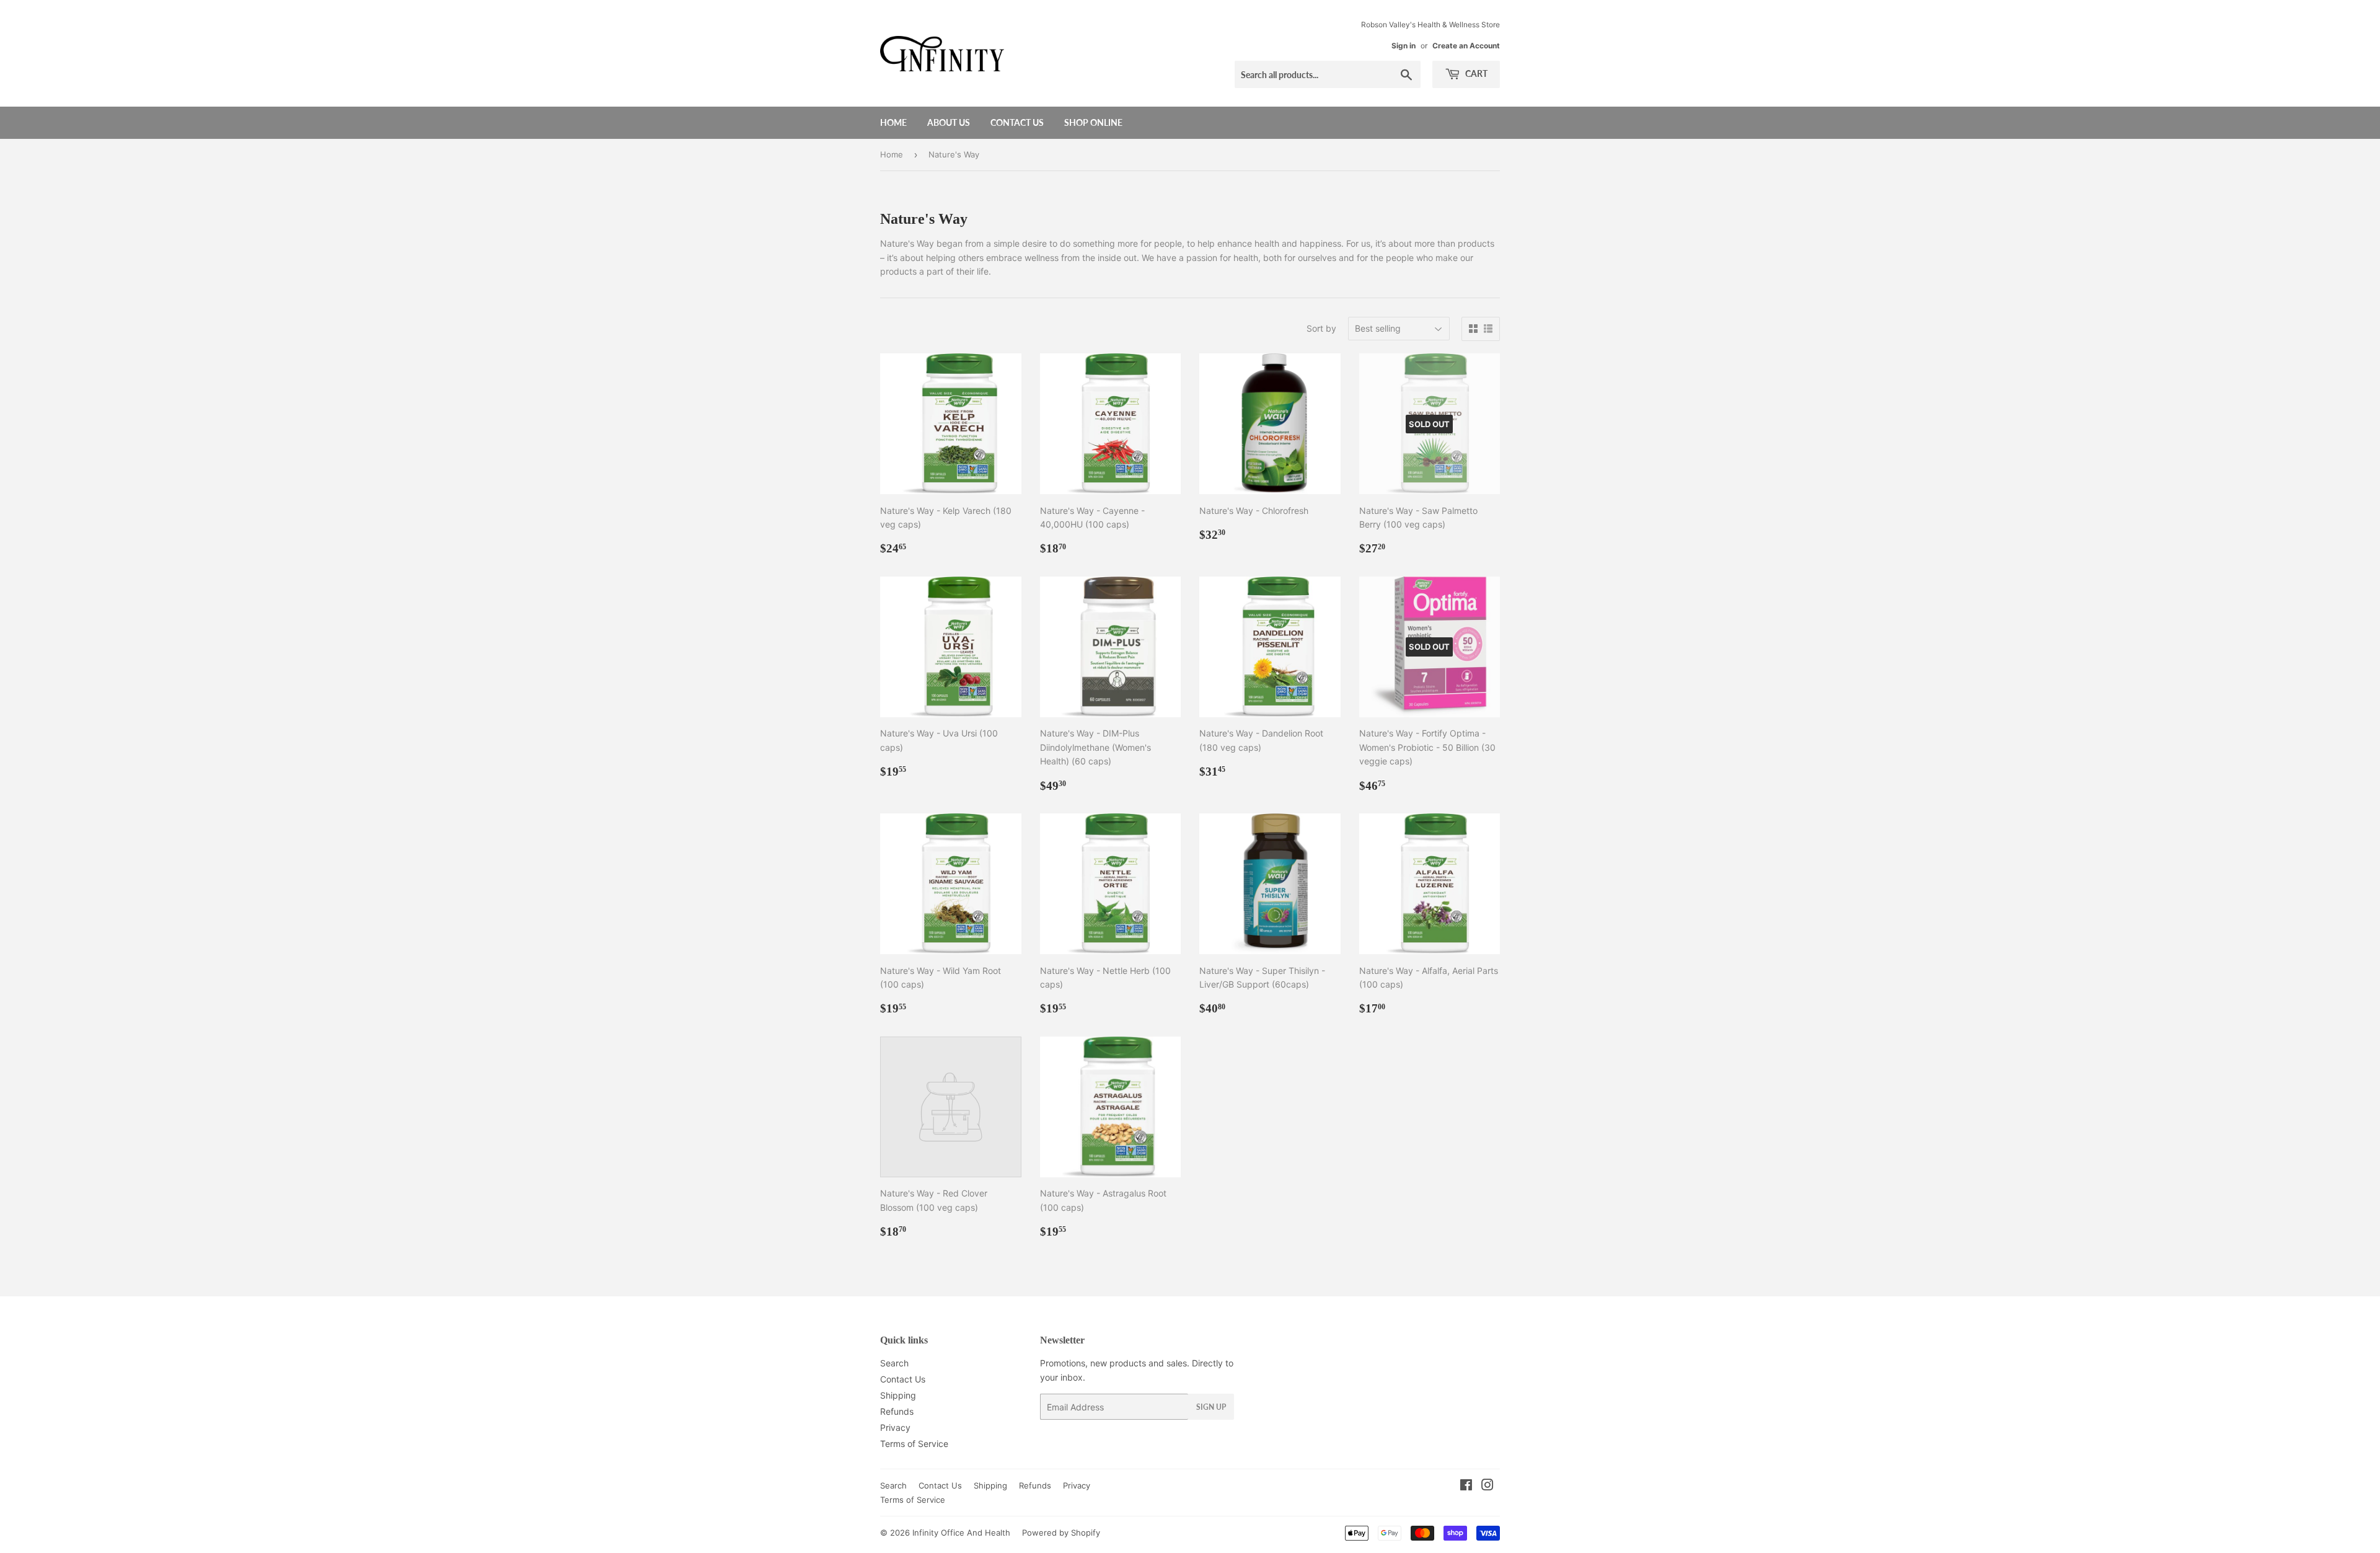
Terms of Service (914, 1444)
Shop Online (1093, 122)
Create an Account (1466, 46)
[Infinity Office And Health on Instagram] (1487, 1486)
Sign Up (1211, 1407)
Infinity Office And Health (961, 1533)
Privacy (895, 1427)
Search (894, 1363)
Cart (1475, 73)
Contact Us (1017, 122)
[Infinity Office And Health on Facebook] (1466, 1486)
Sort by (1321, 328)
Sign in (1404, 46)
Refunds (897, 1411)
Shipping (898, 1395)
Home (893, 122)
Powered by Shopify (1061, 1533)
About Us (949, 122)
